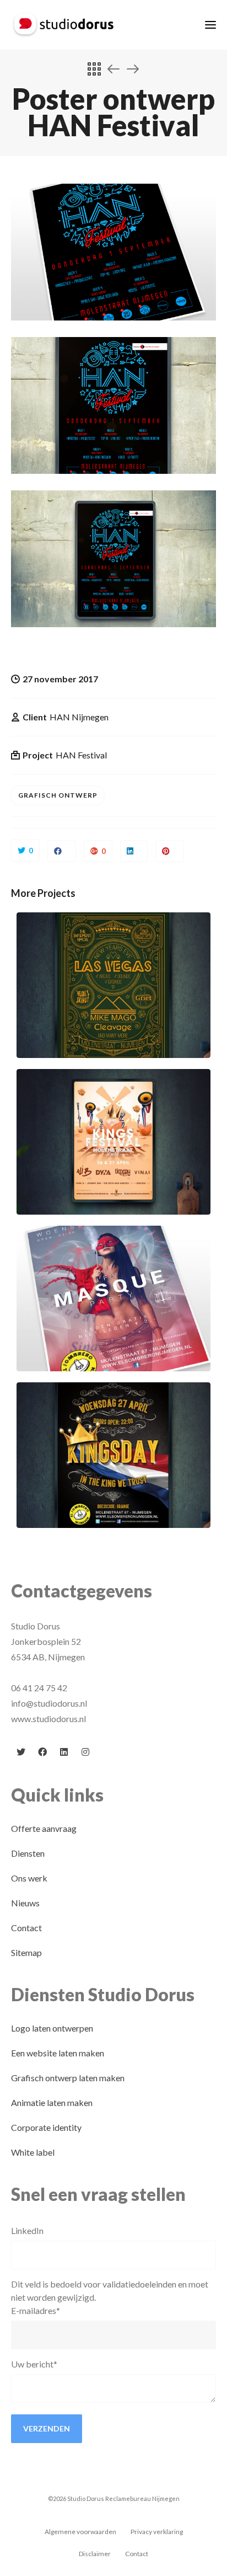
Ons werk (29, 1878)
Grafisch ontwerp (58, 795)
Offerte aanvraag (44, 1828)
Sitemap (26, 1952)
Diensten (28, 1853)
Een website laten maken (58, 2053)
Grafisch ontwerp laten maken (68, 2078)
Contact (26, 1928)
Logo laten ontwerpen (52, 2028)
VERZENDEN (47, 2428)
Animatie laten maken (52, 2102)
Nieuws (25, 1903)
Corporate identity (46, 2127)
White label (33, 2152)
